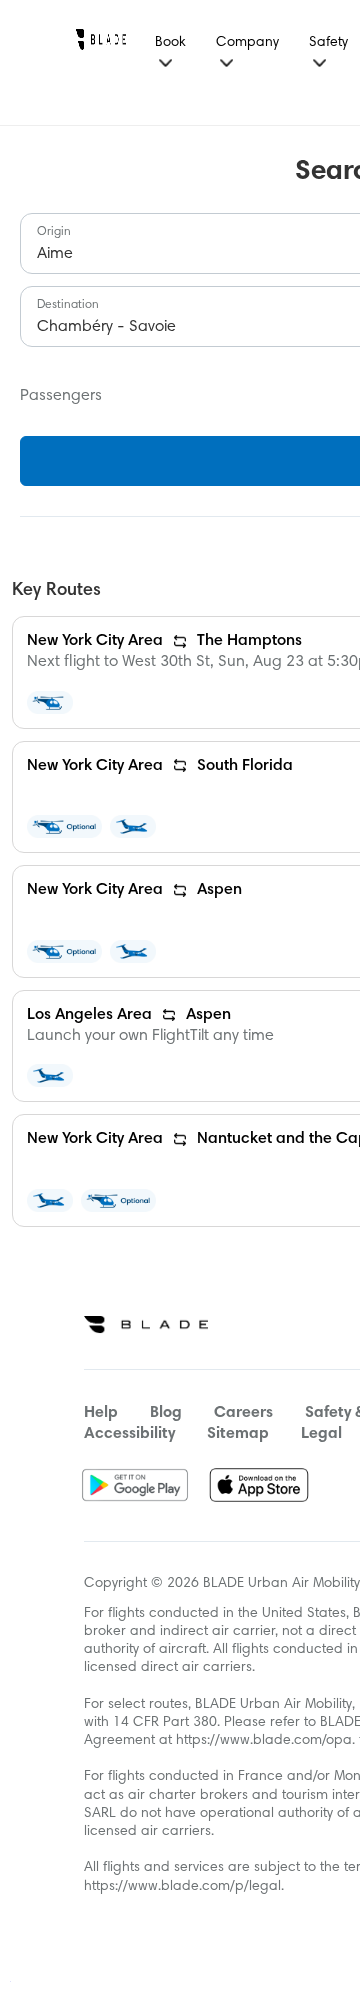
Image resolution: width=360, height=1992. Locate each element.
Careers (243, 1413)
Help (101, 1413)
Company (247, 43)
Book (170, 43)
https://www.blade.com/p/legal (182, 1887)
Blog (166, 1413)
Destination (68, 305)
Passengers (61, 396)
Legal (321, 1434)
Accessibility (129, 1434)
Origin (54, 232)
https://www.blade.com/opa (264, 1741)
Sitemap (238, 1434)
